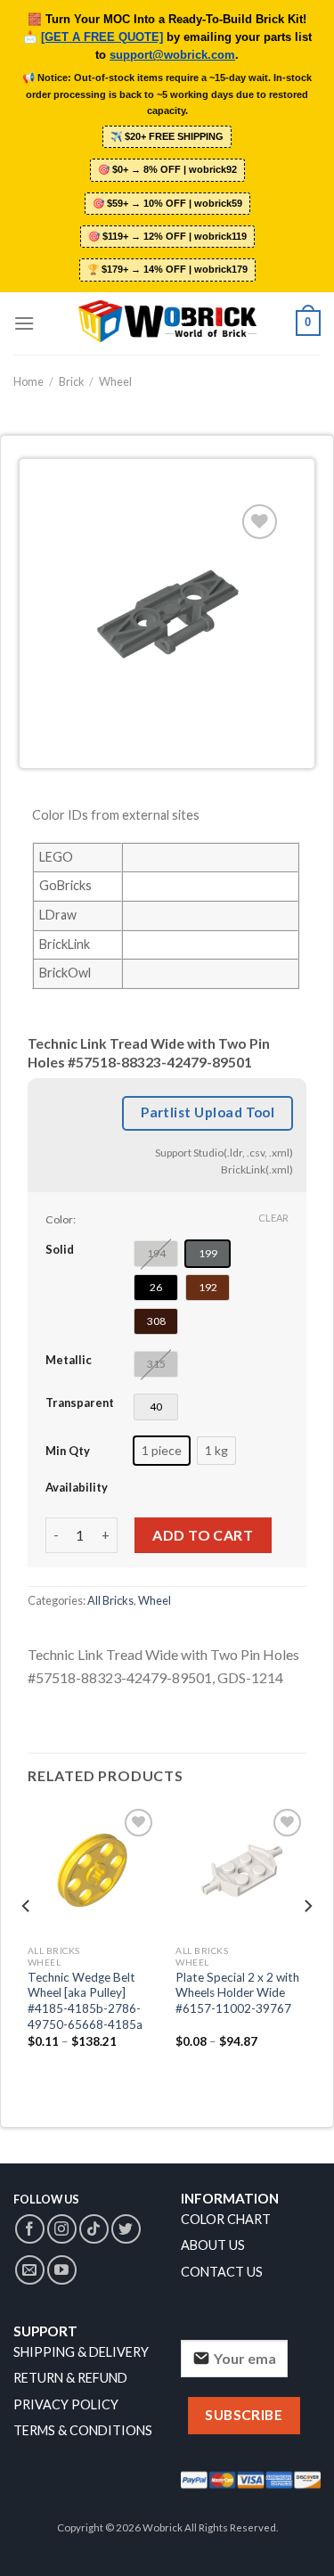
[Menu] (24, 323)
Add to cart (203, 1535)
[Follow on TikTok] (94, 2229)
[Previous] (27, 1942)
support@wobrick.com (172, 55)
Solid (60, 1249)
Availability (77, 1487)
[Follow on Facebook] (30, 2229)
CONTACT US (222, 2272)
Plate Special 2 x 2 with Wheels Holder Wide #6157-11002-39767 (237, 1993)
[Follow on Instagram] (62, 2229)
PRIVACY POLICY (66, 2404)
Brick (72, 381)
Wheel (115, 381)
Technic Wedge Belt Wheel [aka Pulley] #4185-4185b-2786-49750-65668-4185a (85, 2001)
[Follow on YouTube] (62, 2270)
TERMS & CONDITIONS (83, 2430)
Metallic (69, 1360)
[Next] (307, 1942)
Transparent (80, 1402)
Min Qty (68, 1451)
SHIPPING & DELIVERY (81, 2352)
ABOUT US (213, 2245)
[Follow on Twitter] (126, 2229)
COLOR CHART (226, 2219)
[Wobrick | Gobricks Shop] (167, 323)
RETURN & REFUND (70, 2378)
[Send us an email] (30, 2270)
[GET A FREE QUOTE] (102, 37)
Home (29, 381)
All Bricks (110, 1600)
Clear (273, 1218)
